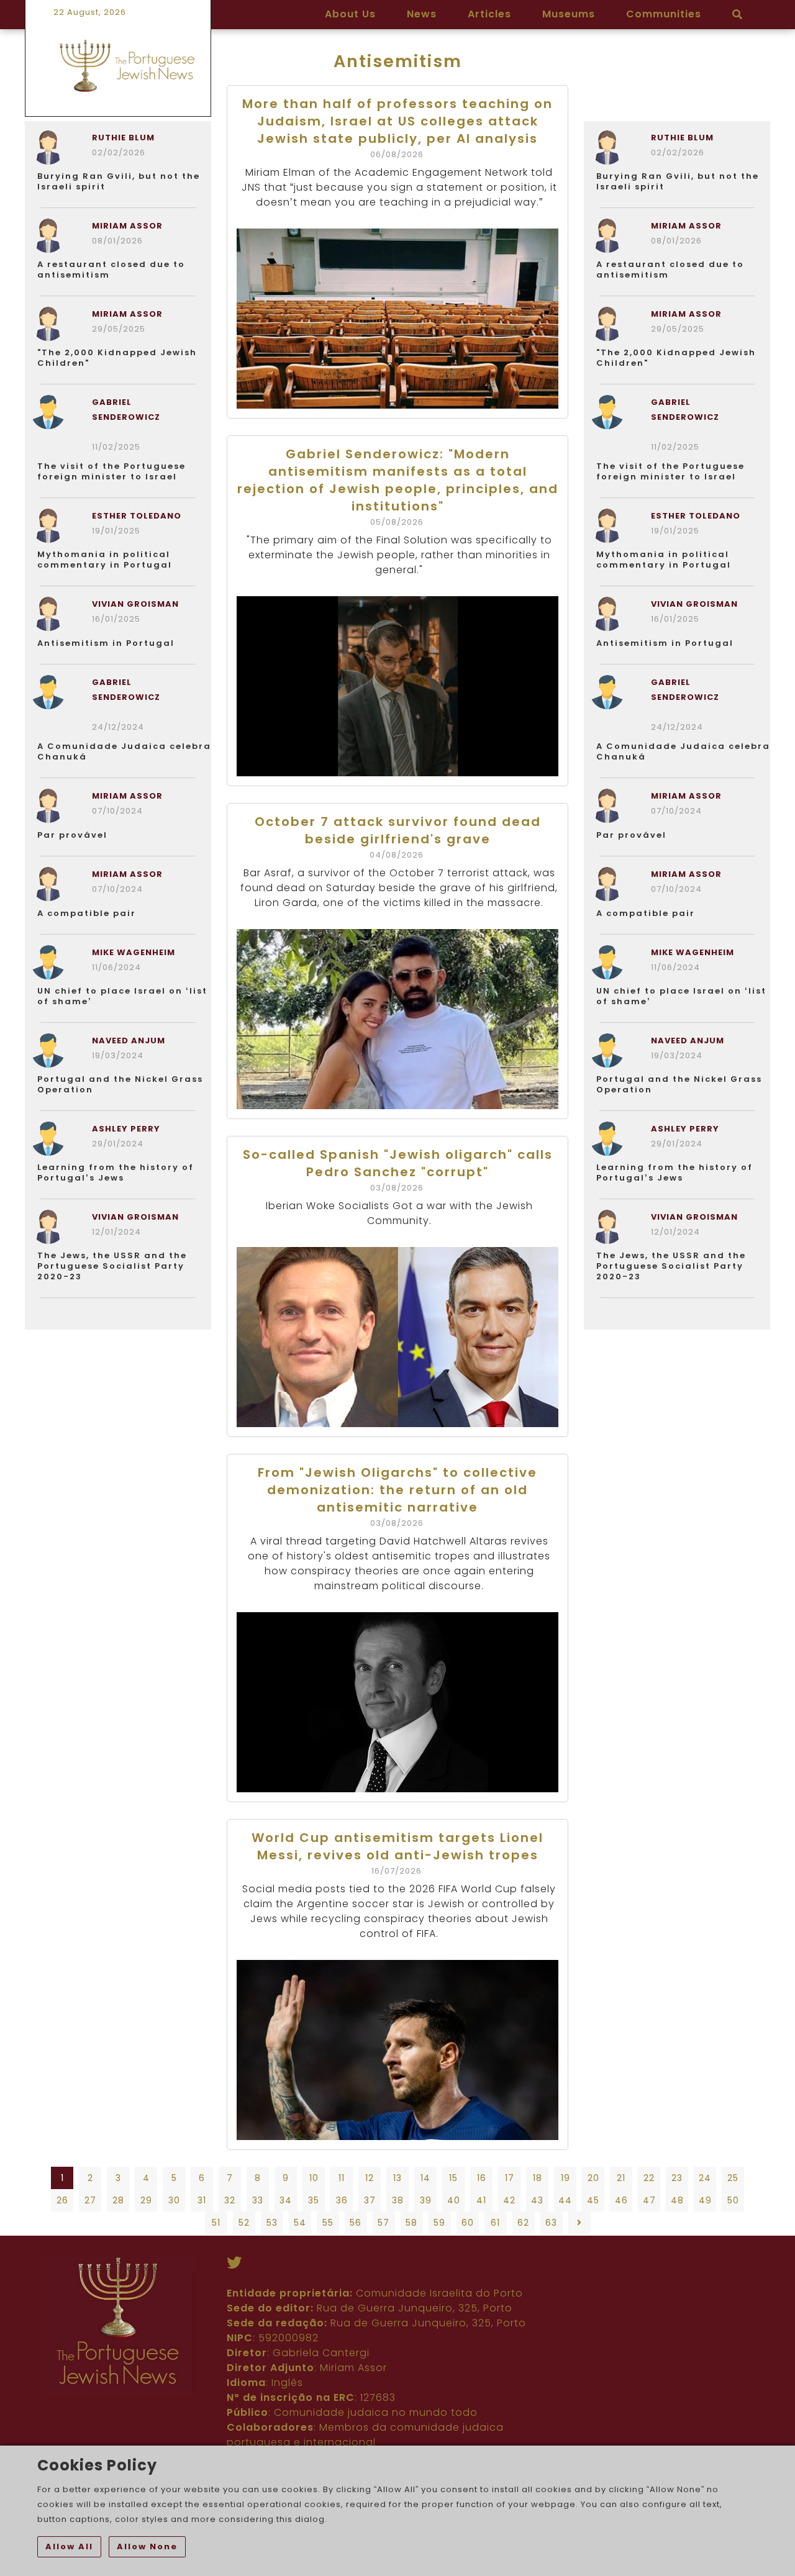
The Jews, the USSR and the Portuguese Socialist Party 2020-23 (112, 1266)
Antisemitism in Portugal (106, 643)
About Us (350, 14)
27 (90, 2200)
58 (411, 2223)
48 (677, 2200)
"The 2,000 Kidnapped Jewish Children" (117, 358)
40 (454, 2200)
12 (370, 2178)
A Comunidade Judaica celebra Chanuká (124, 751)
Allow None (147, 2547)
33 (258, 2200)
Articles (489, 14)
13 (397, 2178)
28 (118, 2200)
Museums (569, 14)
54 (300, 2223)
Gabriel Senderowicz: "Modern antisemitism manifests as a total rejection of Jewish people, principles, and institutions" (398, 480)
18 (538, 2178)
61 (495, 2223)
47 (649, 2200)
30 (174, 2200)
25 (733, 2178)
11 (342, 2178)
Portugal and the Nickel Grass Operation (120, 1084)
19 (566, 2178)
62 (523, 2223)
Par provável (72, 835)
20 (593, 2178)
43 (537, 2200)
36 (342, 2200)
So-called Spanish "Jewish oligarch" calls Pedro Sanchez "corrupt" (398, 1163)
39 (426, 2200)
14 (425, 2178)
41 (481, 2200)
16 (482, 2178)
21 (621, 2178)
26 (62, 2200)
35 (314, 2200)
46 (621, 2200)
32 (230, 2200)
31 (202, 2200)
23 (677, 2178)
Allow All (69, 2547)
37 (370, 2200)
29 (146, 2200)
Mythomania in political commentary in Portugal (105, 560)
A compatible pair (87, 913)
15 (453, 2178)
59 (439, 2223)
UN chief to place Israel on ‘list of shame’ (122, 996)
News (422, 14)
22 (649, 2178)
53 (272, 2223)
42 (509, 2200)
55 (328, 2223)
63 (551, 2223)
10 (314, 2178)
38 (398, 2200)
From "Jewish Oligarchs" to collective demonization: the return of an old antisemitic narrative (397, 1490)
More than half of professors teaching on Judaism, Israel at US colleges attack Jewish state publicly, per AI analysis (397, 121)
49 (705, 2200)
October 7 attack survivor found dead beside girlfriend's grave (398, 830)
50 (733, 2200)
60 (468, 2223)
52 (244, 2223)
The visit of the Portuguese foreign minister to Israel (111, 471)
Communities (664, 14)
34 (286, 2200)
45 (593, 2200)
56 (356, 2223)
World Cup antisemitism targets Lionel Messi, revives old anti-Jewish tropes (397, 1846)
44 (565, 2200)
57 (384, 2223)
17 (510, 2178)
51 (216, 2223)
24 (705, 2178)
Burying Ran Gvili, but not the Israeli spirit (119, 181)
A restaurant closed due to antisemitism (111, 270)
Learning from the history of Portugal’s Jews (116, 1172)
